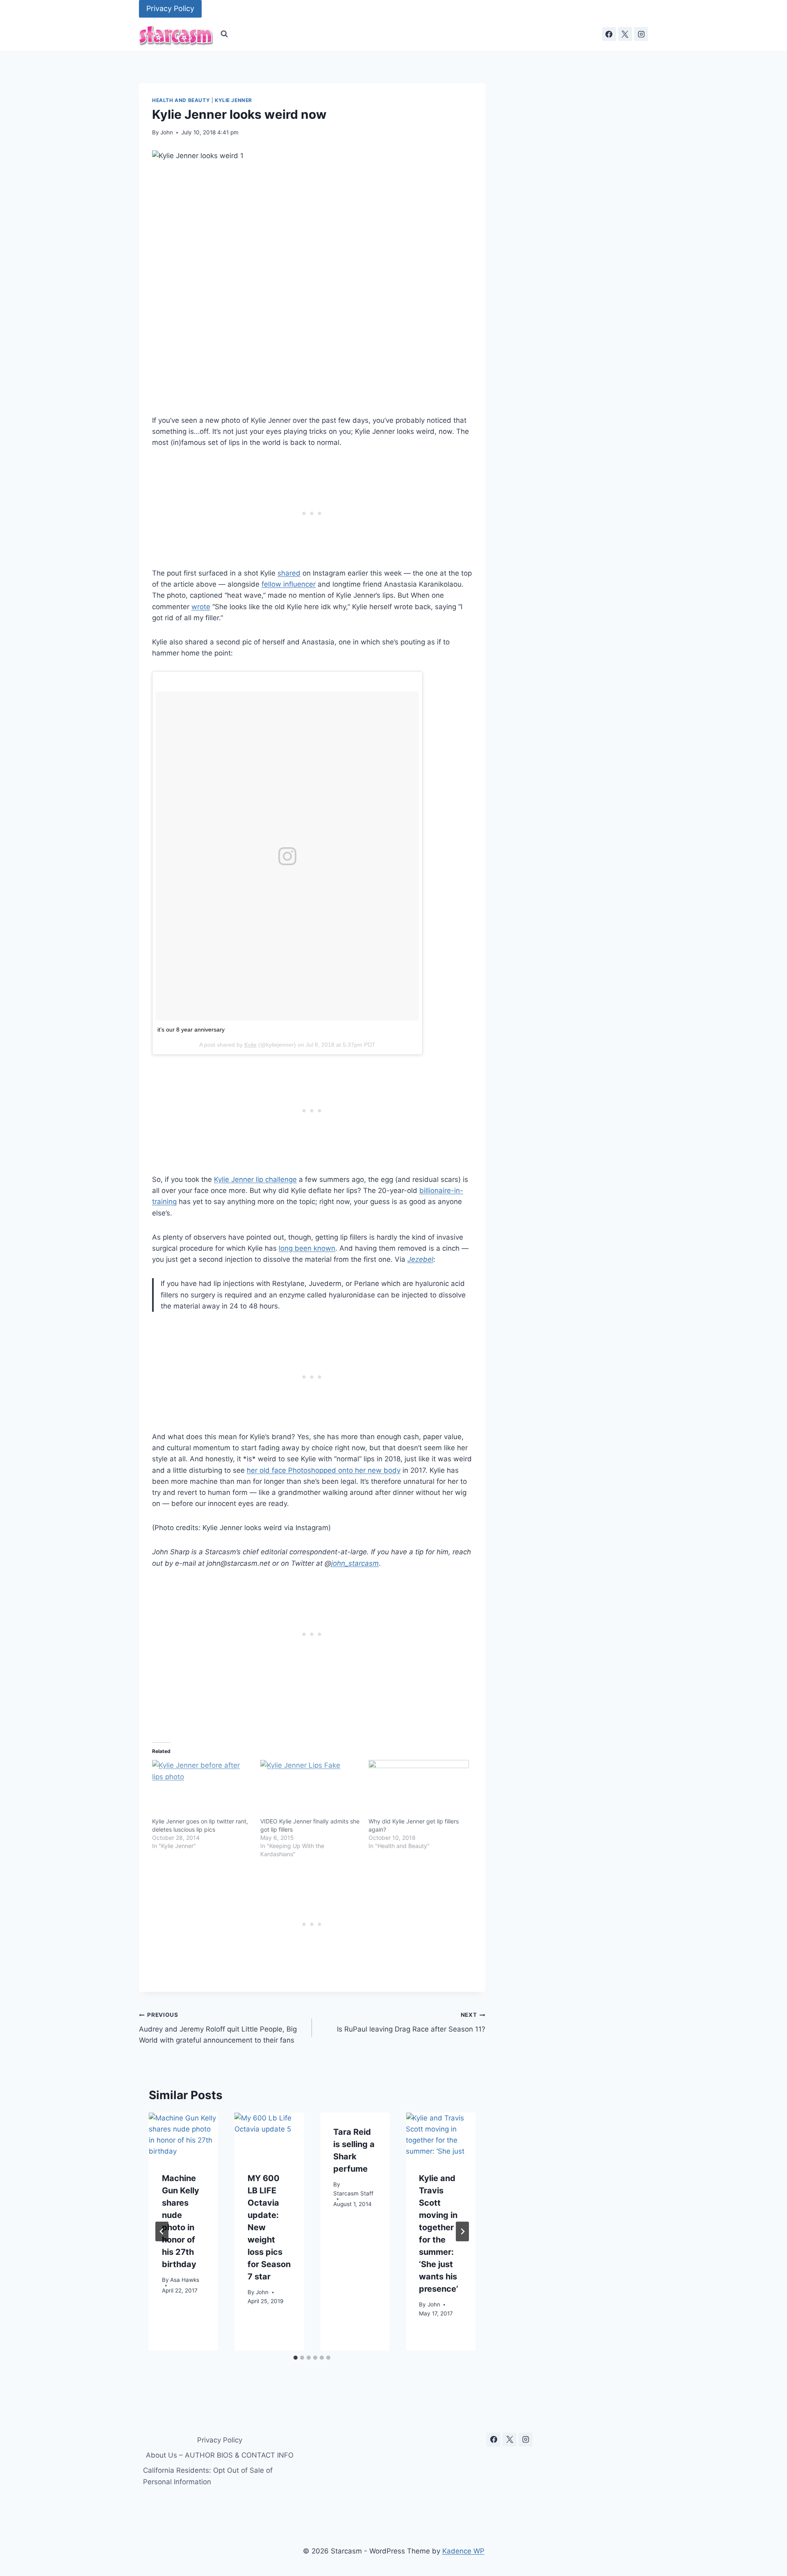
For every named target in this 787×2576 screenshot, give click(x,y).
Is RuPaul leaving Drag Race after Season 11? (411, 2022)
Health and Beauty (181, 100)
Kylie (250, 1045)
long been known (307, 1248)
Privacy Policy (170, 8)
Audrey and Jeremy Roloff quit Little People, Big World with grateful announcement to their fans (218, 2028)
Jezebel (420, 1259)
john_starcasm (355, 1563)
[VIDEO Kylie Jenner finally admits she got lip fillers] (310, 1789)
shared (289, 573)
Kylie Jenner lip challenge (255, 1179)
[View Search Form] (224, 34)
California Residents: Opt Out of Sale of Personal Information (208, 2476)
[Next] (462, 2231)
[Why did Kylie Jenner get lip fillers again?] (419, 1789)
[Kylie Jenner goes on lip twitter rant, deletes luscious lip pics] (202, 1789)
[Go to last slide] (162, 2231)
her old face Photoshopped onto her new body (324, 1470)
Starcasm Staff (353, 2193)
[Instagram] (641, 34)
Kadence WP (463, 2551)
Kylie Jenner (233, 100)
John (167, 132)
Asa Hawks (185, 2280)
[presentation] (183, 2136)
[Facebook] (609, 34)
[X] (625, 34)
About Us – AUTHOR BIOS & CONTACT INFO (220, 2455)
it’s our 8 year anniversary (191, 1029)
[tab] (296, 2358)
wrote (201, 607)
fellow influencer (289, 584)
